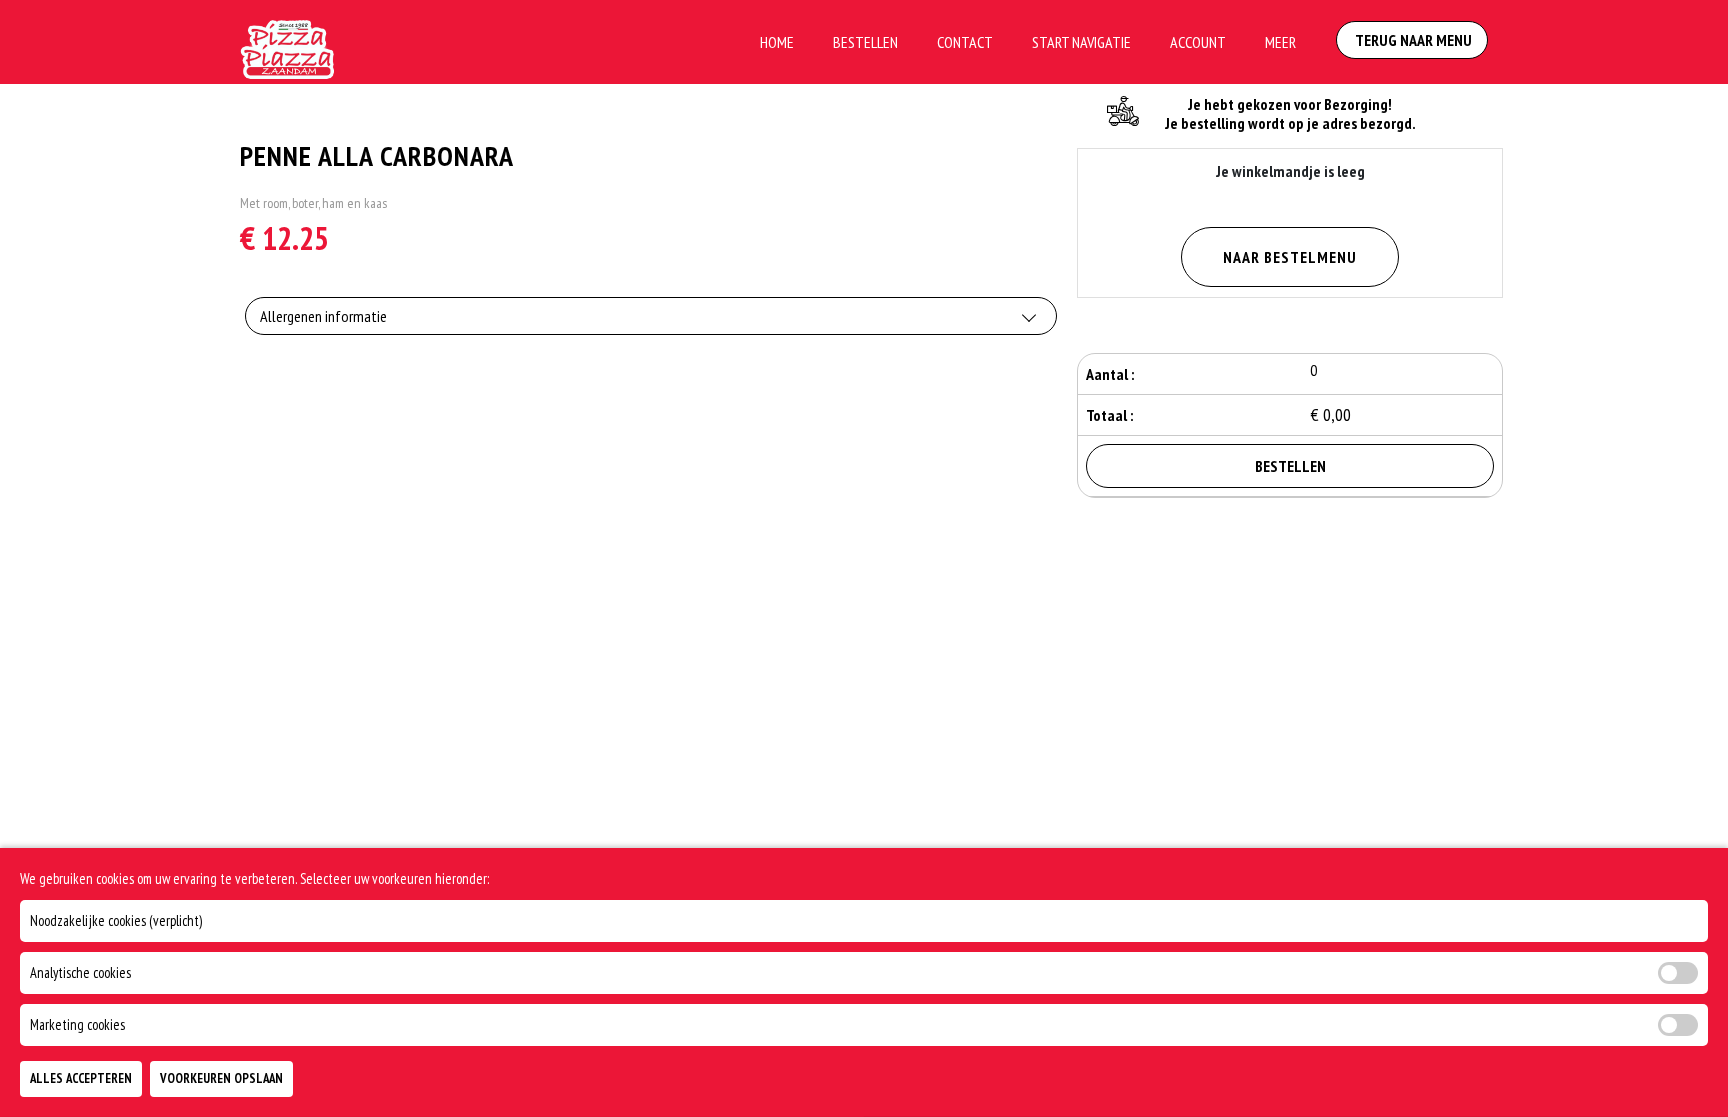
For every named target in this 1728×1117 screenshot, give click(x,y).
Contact (965, 42)
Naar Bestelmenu (1290, 257)
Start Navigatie (1081, 42)
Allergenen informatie (323, 316)
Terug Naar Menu (1412, 40)
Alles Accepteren (81, 1078)
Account (1198, 42)
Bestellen (865, 42)
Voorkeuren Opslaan (221, 1078)
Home (777, 42)
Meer (1280, 42)
